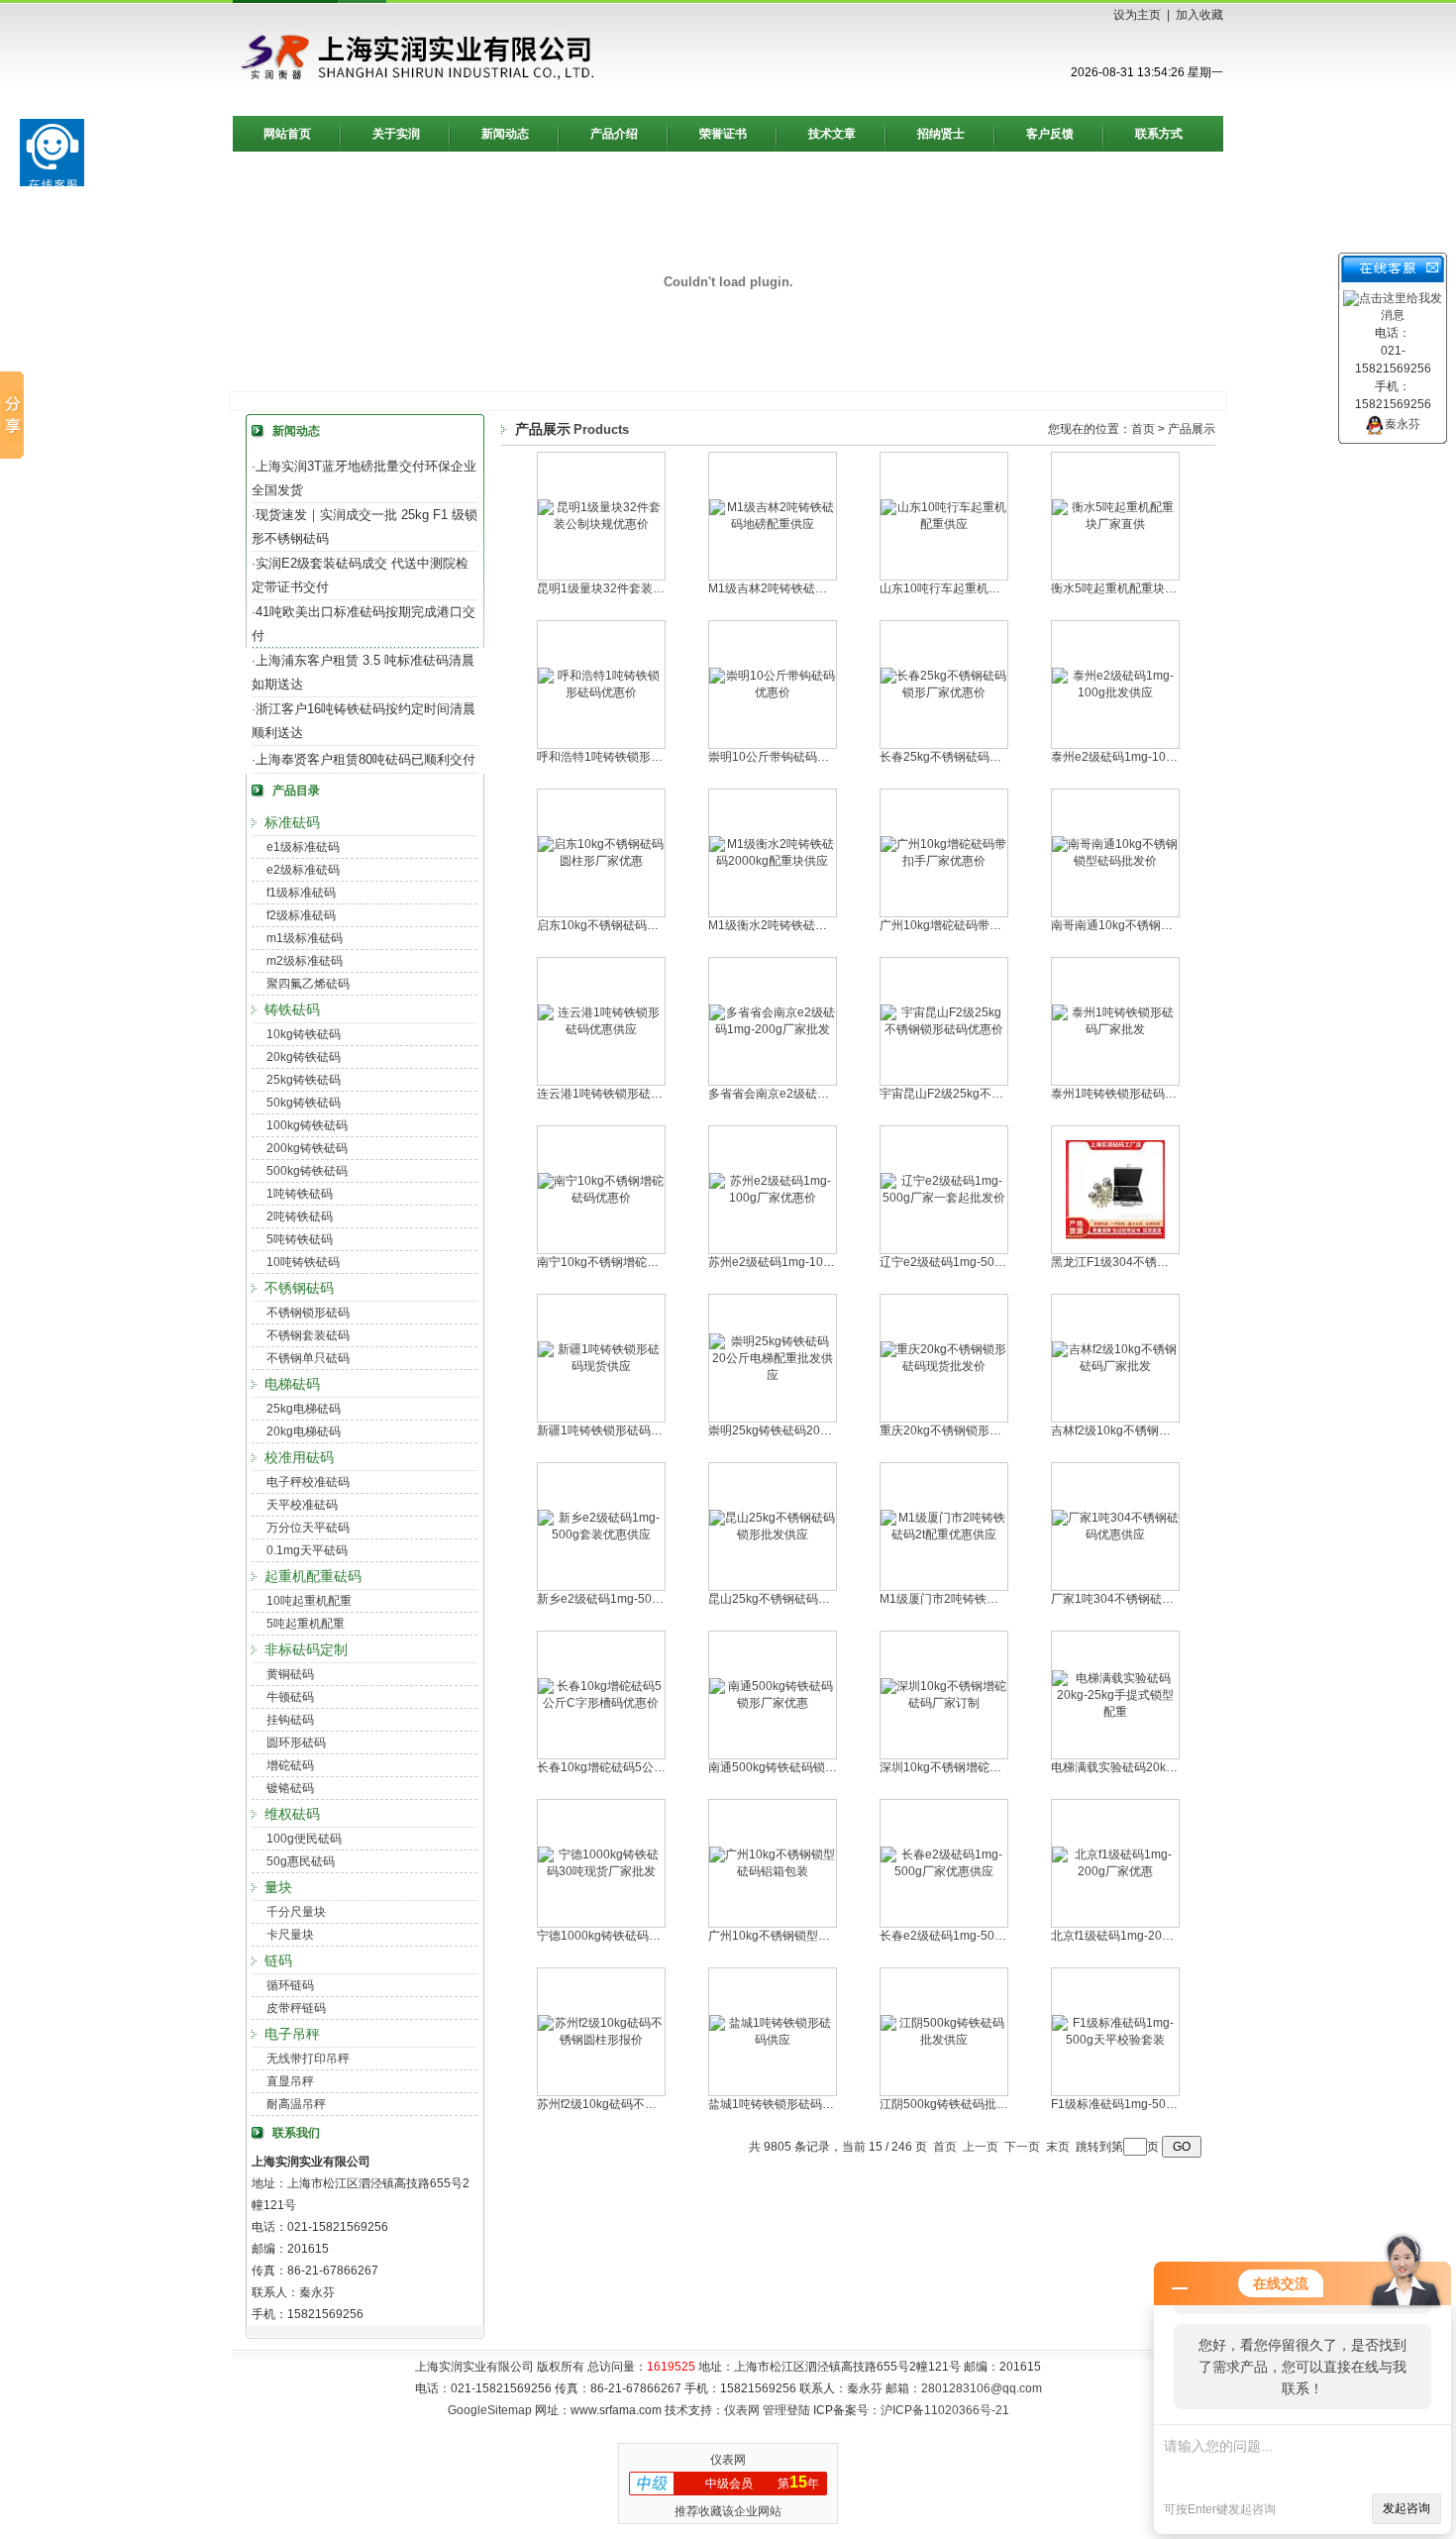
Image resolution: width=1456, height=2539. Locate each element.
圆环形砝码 (296, 1743)
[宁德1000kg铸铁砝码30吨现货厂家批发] (601, 1871)
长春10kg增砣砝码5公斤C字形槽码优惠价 (647, 1767)
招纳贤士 (941, 134)
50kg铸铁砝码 (304, 1103)
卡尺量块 (290, 1935)
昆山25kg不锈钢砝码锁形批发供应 (799, 1599)
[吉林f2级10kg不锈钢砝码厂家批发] (1115, 1366)
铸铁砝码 (292, 1009)
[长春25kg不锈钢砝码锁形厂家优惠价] (944, 692)
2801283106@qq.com (982, 2388)
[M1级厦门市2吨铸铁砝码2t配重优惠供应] (944, 1534)
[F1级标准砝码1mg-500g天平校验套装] (1115, 2040)
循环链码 (290, 1985)
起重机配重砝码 (313, 1576)
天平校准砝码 (302, 1505)
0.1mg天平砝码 (307, 1550)
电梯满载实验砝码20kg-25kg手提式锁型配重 (1169, 1767)
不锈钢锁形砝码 (308, 1313)
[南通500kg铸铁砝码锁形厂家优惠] (773, 1703)
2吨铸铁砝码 (300, 1217)
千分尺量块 (296, 1912)
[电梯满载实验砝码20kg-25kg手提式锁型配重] (1115, 1712)
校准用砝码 (299, 1457)
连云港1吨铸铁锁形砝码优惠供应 (624, 1094)
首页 (1143, 429)
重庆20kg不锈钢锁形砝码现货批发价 (976, 1430)
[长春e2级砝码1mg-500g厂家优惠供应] (944, 1871)
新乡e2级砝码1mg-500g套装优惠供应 (637, 1599)
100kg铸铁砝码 (307, 1125)
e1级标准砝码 (303, 847)
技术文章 (832, 134)
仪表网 (742, 2410)
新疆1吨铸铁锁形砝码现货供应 (618, 1430)
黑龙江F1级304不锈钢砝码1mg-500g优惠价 (1167, 1262)
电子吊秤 (292, 2034)
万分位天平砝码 (308, 1528)
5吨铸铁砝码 (300, 1239)
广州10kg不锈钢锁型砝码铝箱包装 (799, 1936)
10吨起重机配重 (309, 1601)
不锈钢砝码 (299, 1288)
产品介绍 (614, 134)
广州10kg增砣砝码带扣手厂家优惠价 (976, 925)
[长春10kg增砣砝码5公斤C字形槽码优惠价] (601, 1703)
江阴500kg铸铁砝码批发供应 (956, 2104)
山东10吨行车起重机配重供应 (958, 588)
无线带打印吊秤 (308, 2059)
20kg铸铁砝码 (304, 1057)
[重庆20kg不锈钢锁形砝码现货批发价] (944, 1366)
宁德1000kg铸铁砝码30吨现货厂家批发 (641, 1936)
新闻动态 (505, 134)
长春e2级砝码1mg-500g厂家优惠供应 (980, 1936)
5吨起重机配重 (306, 1624)
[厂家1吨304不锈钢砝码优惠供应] (1115, 1534)
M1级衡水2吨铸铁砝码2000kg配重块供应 (818, 925)
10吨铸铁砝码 (303, 1262)
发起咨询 (1406, 2508)
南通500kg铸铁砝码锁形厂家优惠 (796, 1767)
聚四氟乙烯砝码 (308, 984)
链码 (278, 1960)
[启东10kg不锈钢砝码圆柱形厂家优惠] (601, 861)
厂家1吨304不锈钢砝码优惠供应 (1136, 1599)
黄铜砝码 (290, 1674)
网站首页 (287, 134)
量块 (278, 1887)
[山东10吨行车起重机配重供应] (944, 524)
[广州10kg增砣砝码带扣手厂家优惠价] (944, 861)
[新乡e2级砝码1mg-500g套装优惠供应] (601, 1534)
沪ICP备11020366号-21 (945, 2410)
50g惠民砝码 (301, 1861)
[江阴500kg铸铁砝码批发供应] (944, 2040)
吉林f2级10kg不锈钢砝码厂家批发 (1141, 1430)
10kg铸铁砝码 (304, 1034)
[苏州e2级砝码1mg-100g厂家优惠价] (773, 1198)
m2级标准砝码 (305, 961)
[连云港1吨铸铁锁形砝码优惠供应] (601, 1029)
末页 (1058, 2147)
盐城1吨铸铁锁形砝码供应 (777, 2104)
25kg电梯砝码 (304, 1409)
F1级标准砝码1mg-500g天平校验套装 (1151, 2104)
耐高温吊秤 (296, 2104)
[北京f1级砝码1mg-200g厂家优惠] (1115, 1871)
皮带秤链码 (296, 2008)
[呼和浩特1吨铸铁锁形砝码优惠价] (601, 692)
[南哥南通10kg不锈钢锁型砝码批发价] (1115, 861)
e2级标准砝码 (303, 870)
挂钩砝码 (290, 1720)
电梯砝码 (292, 1384)
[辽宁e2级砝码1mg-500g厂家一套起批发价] (944, 1198)
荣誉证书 (723, 134)
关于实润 (396, 134)
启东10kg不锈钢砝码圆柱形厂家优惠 (633, 925)
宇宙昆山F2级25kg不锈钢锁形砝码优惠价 (989, 1094)
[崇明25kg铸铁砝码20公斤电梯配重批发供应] (773, 1375)
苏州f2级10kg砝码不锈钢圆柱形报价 (632, 2104)
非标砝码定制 (306, 1649)
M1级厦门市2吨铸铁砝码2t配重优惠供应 (986, 1599)
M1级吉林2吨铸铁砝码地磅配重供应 (803, 588)
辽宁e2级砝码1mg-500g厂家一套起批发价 (991, 1262)
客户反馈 (1050, 134)
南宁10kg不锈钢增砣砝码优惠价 (622, 1262)
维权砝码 (292, 1814)
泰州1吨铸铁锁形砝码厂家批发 (1132, 1094)
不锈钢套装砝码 (308, 1335)
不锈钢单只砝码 (308, 1358)
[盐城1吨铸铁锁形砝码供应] (773, 2040)
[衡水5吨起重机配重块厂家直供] (1115, 524)
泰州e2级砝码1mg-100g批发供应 (1139, 757)
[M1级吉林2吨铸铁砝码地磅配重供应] (773, 524)
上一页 (981, 2147)
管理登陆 (786, 2410)
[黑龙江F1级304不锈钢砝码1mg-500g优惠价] (1115, 1235)
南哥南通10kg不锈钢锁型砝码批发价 (1147, 925)
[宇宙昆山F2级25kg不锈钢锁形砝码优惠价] (944, 1029)
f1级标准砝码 (301, 893)
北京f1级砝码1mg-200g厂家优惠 (1137, 1936)
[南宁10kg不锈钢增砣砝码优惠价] (601, 1198)
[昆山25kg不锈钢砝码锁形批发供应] (773, 1534)
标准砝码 (292, 822)
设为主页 (1137, 15)
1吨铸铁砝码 (300, 1194)
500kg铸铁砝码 (307, 1171)
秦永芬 (1403, 424)
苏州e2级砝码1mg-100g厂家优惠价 (802, 1262)
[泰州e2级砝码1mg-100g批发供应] (1115, 692)
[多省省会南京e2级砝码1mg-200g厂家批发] (773, 1029)
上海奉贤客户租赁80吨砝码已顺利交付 (365, 759)
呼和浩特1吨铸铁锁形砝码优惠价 (624, 757)
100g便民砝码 (304, 1839)
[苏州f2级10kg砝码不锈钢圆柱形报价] (601, 2040)
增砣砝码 (290, 1765)
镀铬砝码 (290, 1788)
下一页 (1022, 2147)
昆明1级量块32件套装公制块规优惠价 (636, 588)
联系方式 (1159, 134)
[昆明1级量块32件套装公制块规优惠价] (601, 524)
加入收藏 (1199, 15)
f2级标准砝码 (301, 915)
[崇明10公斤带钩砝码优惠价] (773, 692)
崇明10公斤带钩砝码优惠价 (780, 757)
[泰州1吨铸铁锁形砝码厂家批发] (1115, 1029)
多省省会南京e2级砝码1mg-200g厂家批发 (820, 1094)
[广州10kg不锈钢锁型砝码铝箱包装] (773, 1871)
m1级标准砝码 (305, 938)
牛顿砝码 (290, 1697)
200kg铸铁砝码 (307, 1148)
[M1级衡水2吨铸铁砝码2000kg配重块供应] (773, 861)
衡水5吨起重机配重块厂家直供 (1132, 588)
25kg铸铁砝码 (304, 1080)
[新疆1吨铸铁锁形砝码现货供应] (601, 1366)
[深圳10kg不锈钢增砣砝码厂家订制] (944, 1703)
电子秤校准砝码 (308, 1482)
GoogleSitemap (490, 2410)
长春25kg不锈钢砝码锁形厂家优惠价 (976, 757)
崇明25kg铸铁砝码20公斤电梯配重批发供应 (824, 1430)
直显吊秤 (290, 2081)
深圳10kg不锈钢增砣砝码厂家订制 (970, 1767)
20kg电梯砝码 (304, 1431)
